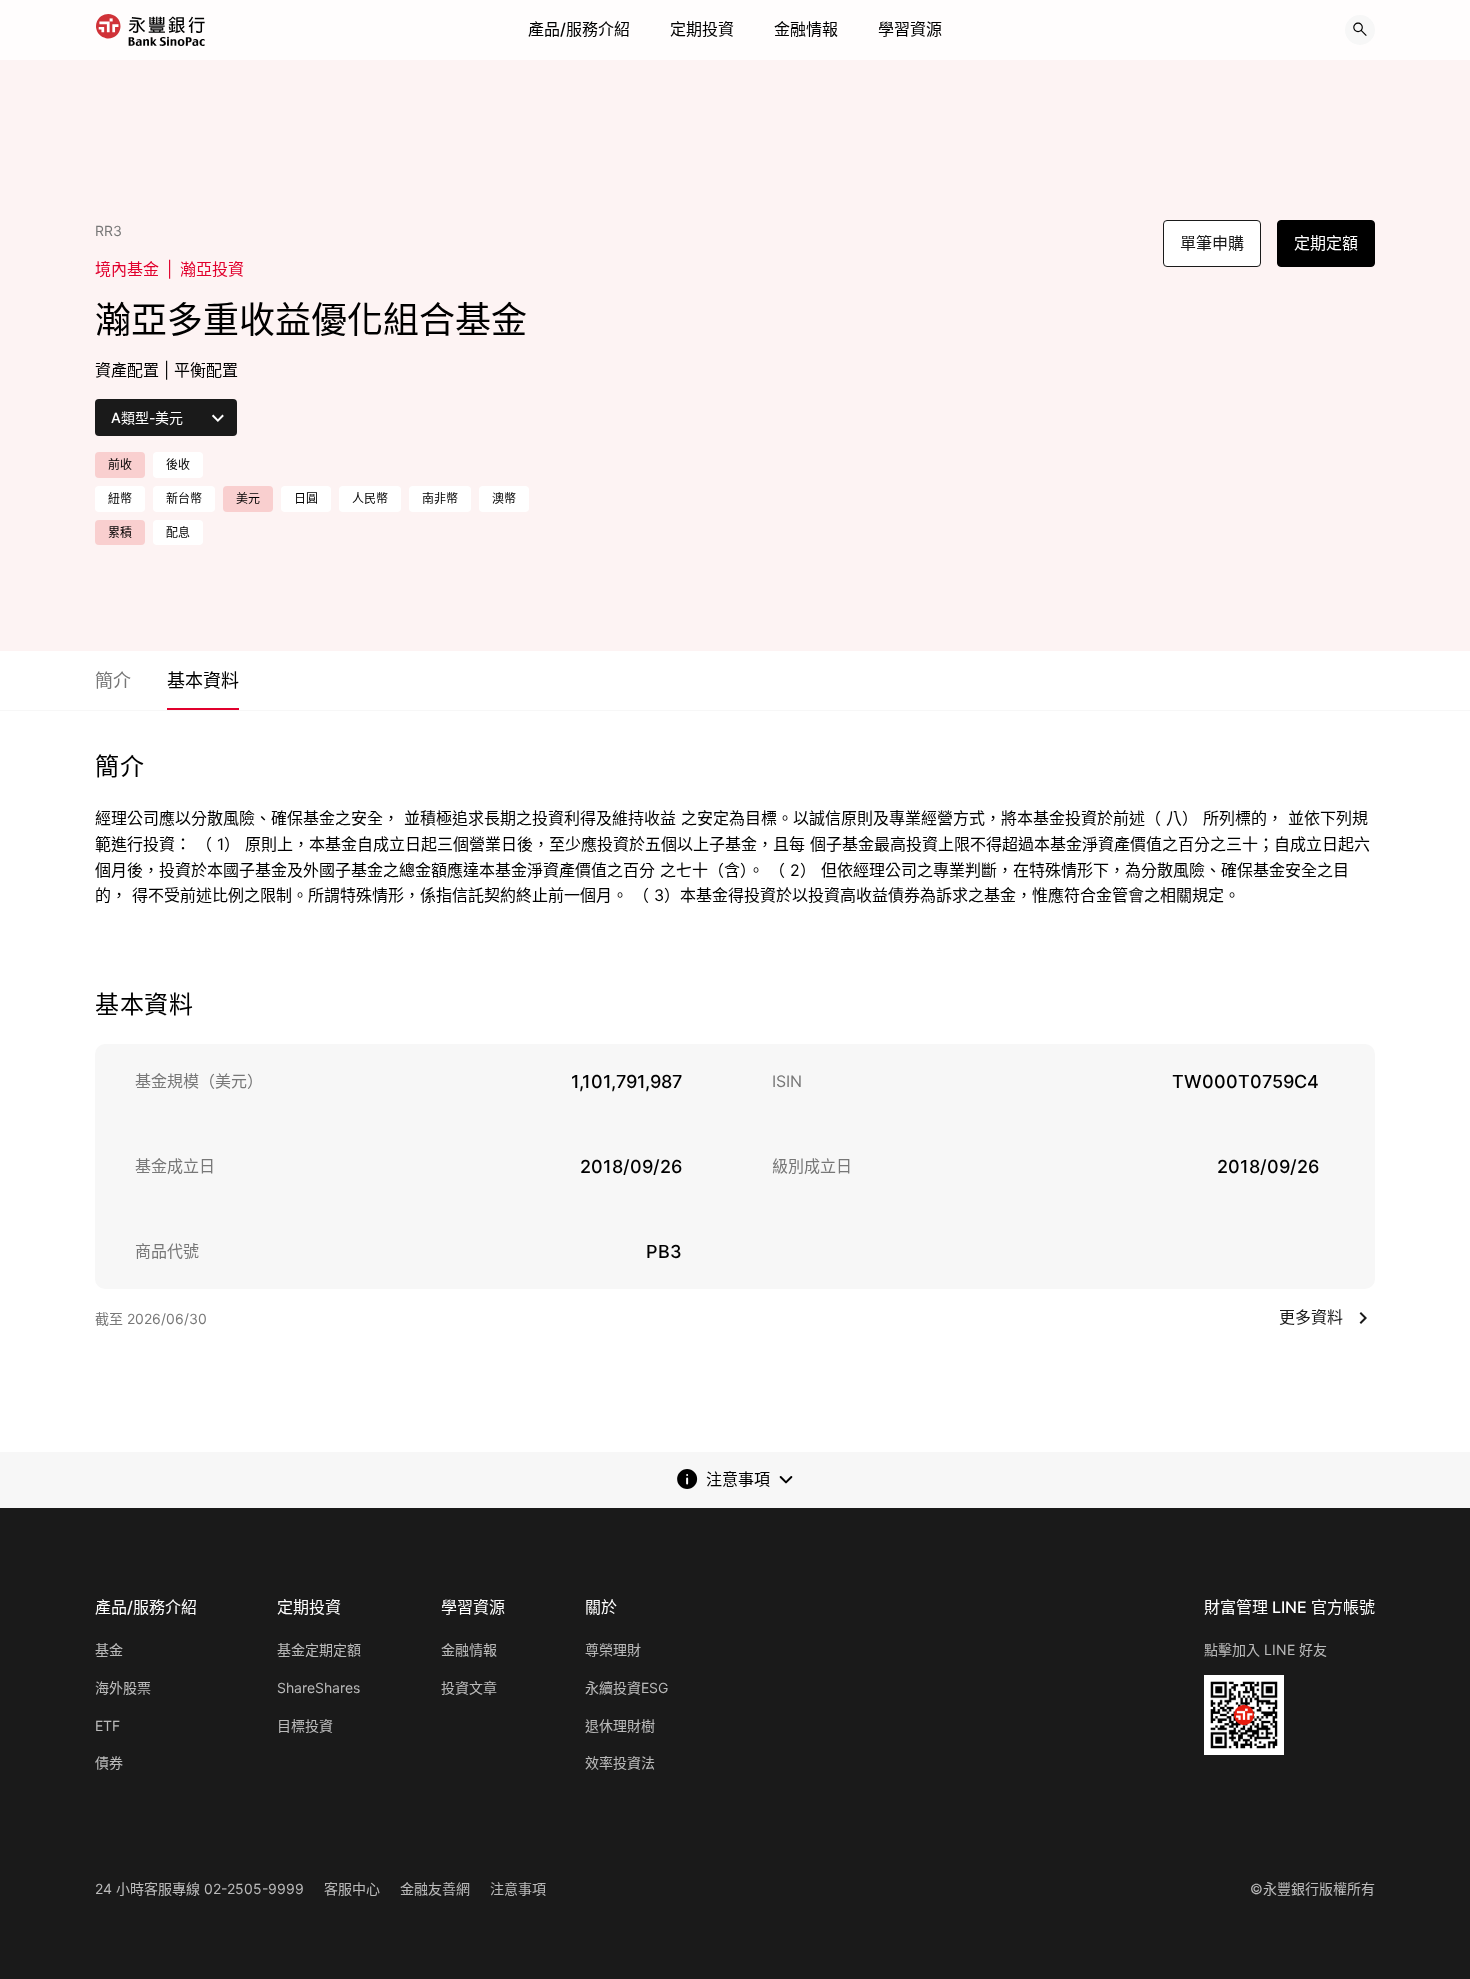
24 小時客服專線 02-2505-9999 (199, 1888)
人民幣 (370, 498)
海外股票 (123, 1687)
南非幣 (440, 498)
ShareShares (318, 1687)
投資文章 (469, 1687)
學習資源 (910, 29)
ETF (107, 1725)
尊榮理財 (613, 1649)
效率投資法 (620, 1762)
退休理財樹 (620, 1725)
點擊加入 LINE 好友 (1265, 1649)
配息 (178, 532)
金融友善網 (435, 1888)
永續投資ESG (626, 1687)
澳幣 (504, 498)
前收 (120, 464)
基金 (109, 1649)
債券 (109, 1762)
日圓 (306, 498)
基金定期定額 (319, 1649)
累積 (120, 532)
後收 (178, 464)
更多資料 (1311, 1317)
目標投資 (305, 1725)
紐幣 (120, 498)
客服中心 (352, 1888)
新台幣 (184, 498)
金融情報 (806, 29)
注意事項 (518, 1888)
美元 (248, 498)
